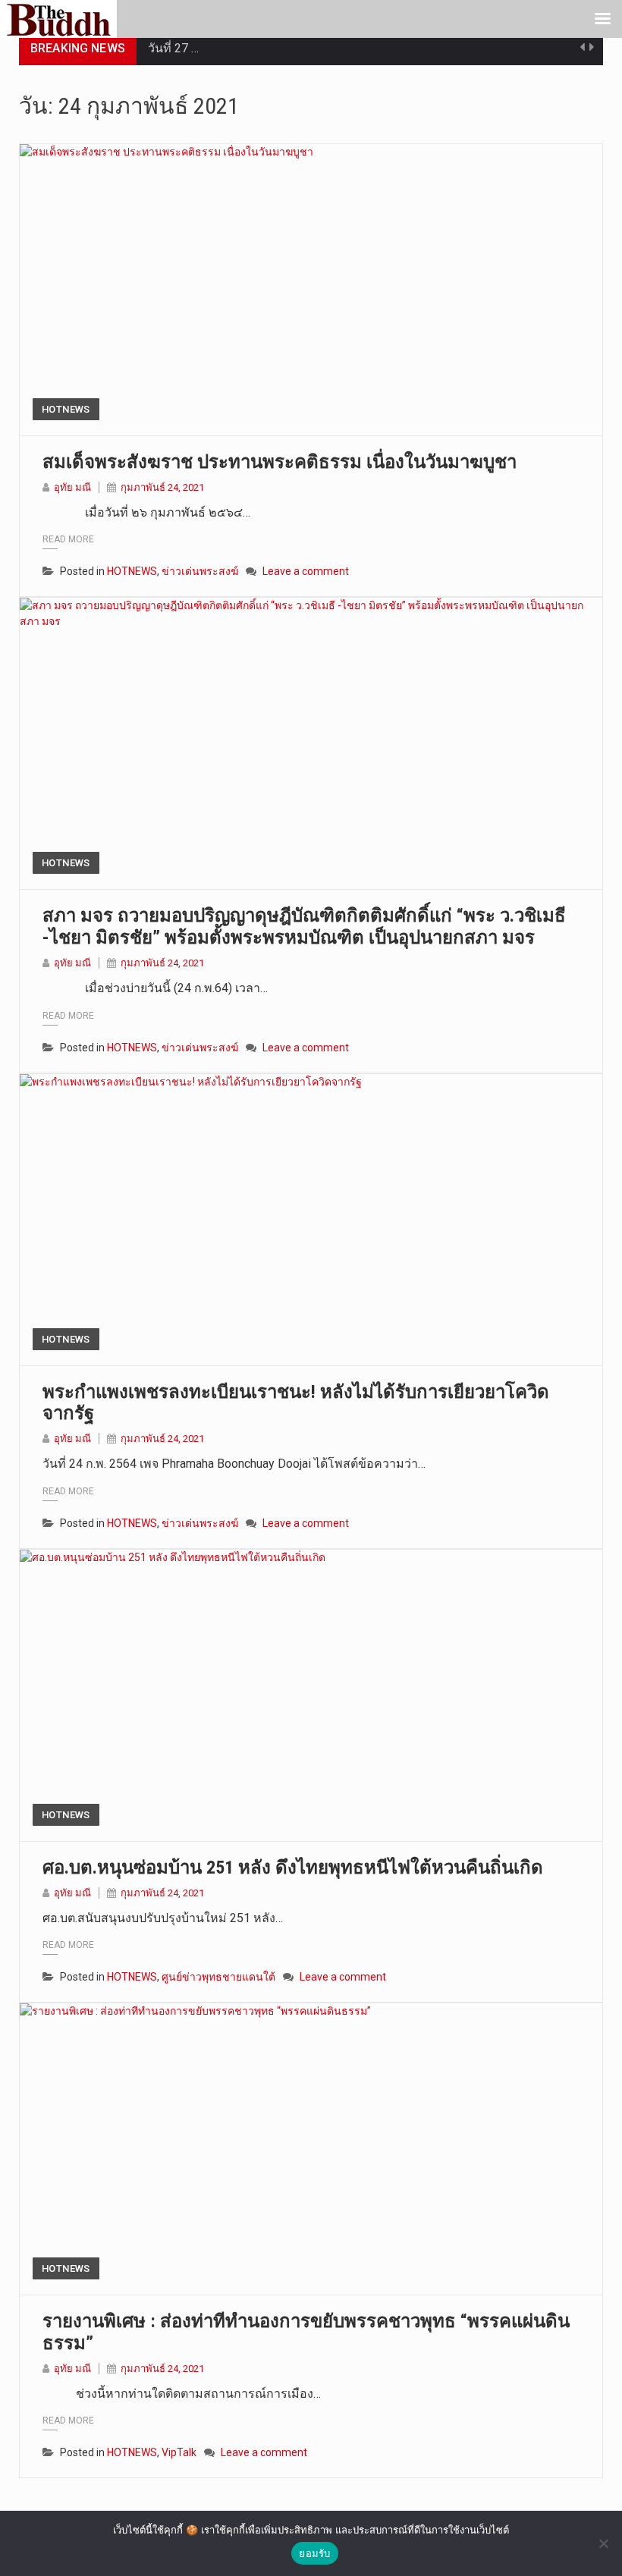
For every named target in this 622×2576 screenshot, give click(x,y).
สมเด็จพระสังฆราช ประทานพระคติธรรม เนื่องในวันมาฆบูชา (280, 462)
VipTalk (179, 2452)
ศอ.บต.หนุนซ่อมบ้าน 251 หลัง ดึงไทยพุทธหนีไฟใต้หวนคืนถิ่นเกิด (293, 1868)
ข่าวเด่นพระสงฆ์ (200, 571)
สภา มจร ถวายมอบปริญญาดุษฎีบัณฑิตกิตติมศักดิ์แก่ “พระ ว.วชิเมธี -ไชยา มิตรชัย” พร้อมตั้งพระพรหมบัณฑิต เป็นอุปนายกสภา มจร (304, 927)
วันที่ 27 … (173, 48)
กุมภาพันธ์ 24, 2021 (162, 487)
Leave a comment (306, 571)
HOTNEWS (66, 409)
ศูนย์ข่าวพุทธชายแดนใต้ (218, 1977)
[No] (603, 2543)
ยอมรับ (314, 2553)
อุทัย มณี (72, 487)
